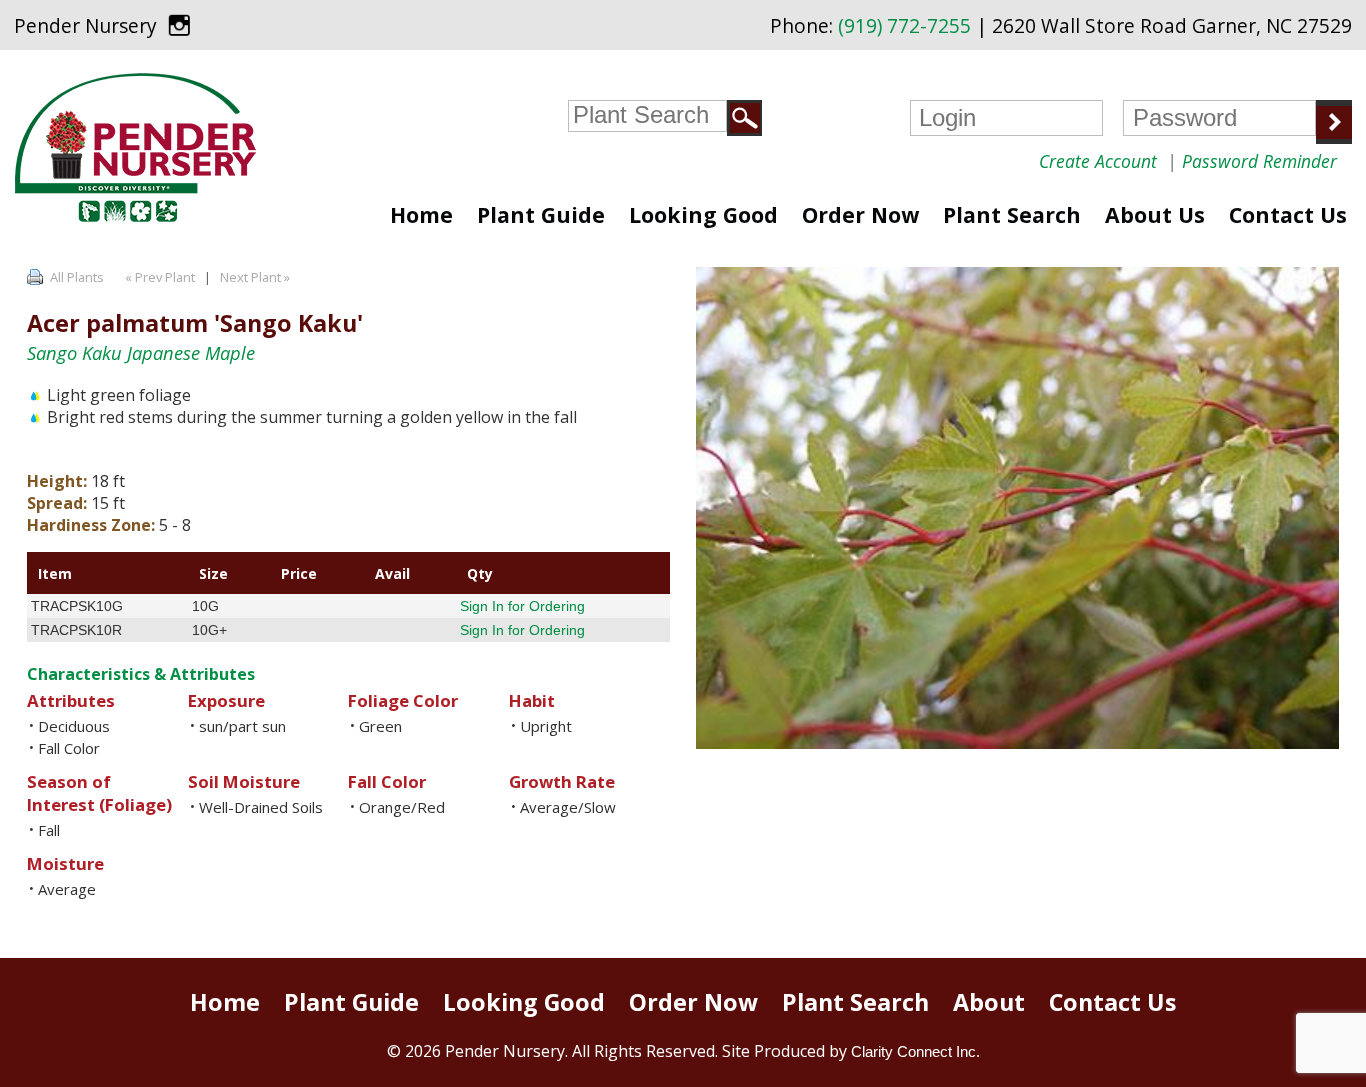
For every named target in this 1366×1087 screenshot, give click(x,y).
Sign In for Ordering (522, 606)
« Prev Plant (158, 277)
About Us (1155, 214)
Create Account (1098, 161)
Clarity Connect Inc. (915, 1051)
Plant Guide (541, 214)
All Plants (77, 277)
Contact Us (1288, 214)
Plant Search (1012, 214)
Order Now (860, 214)
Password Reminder (1259, 161)
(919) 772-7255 (904, 26)
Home (421, 214)
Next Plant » (256, 277)
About (989, 1002)
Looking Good (703, 214)
